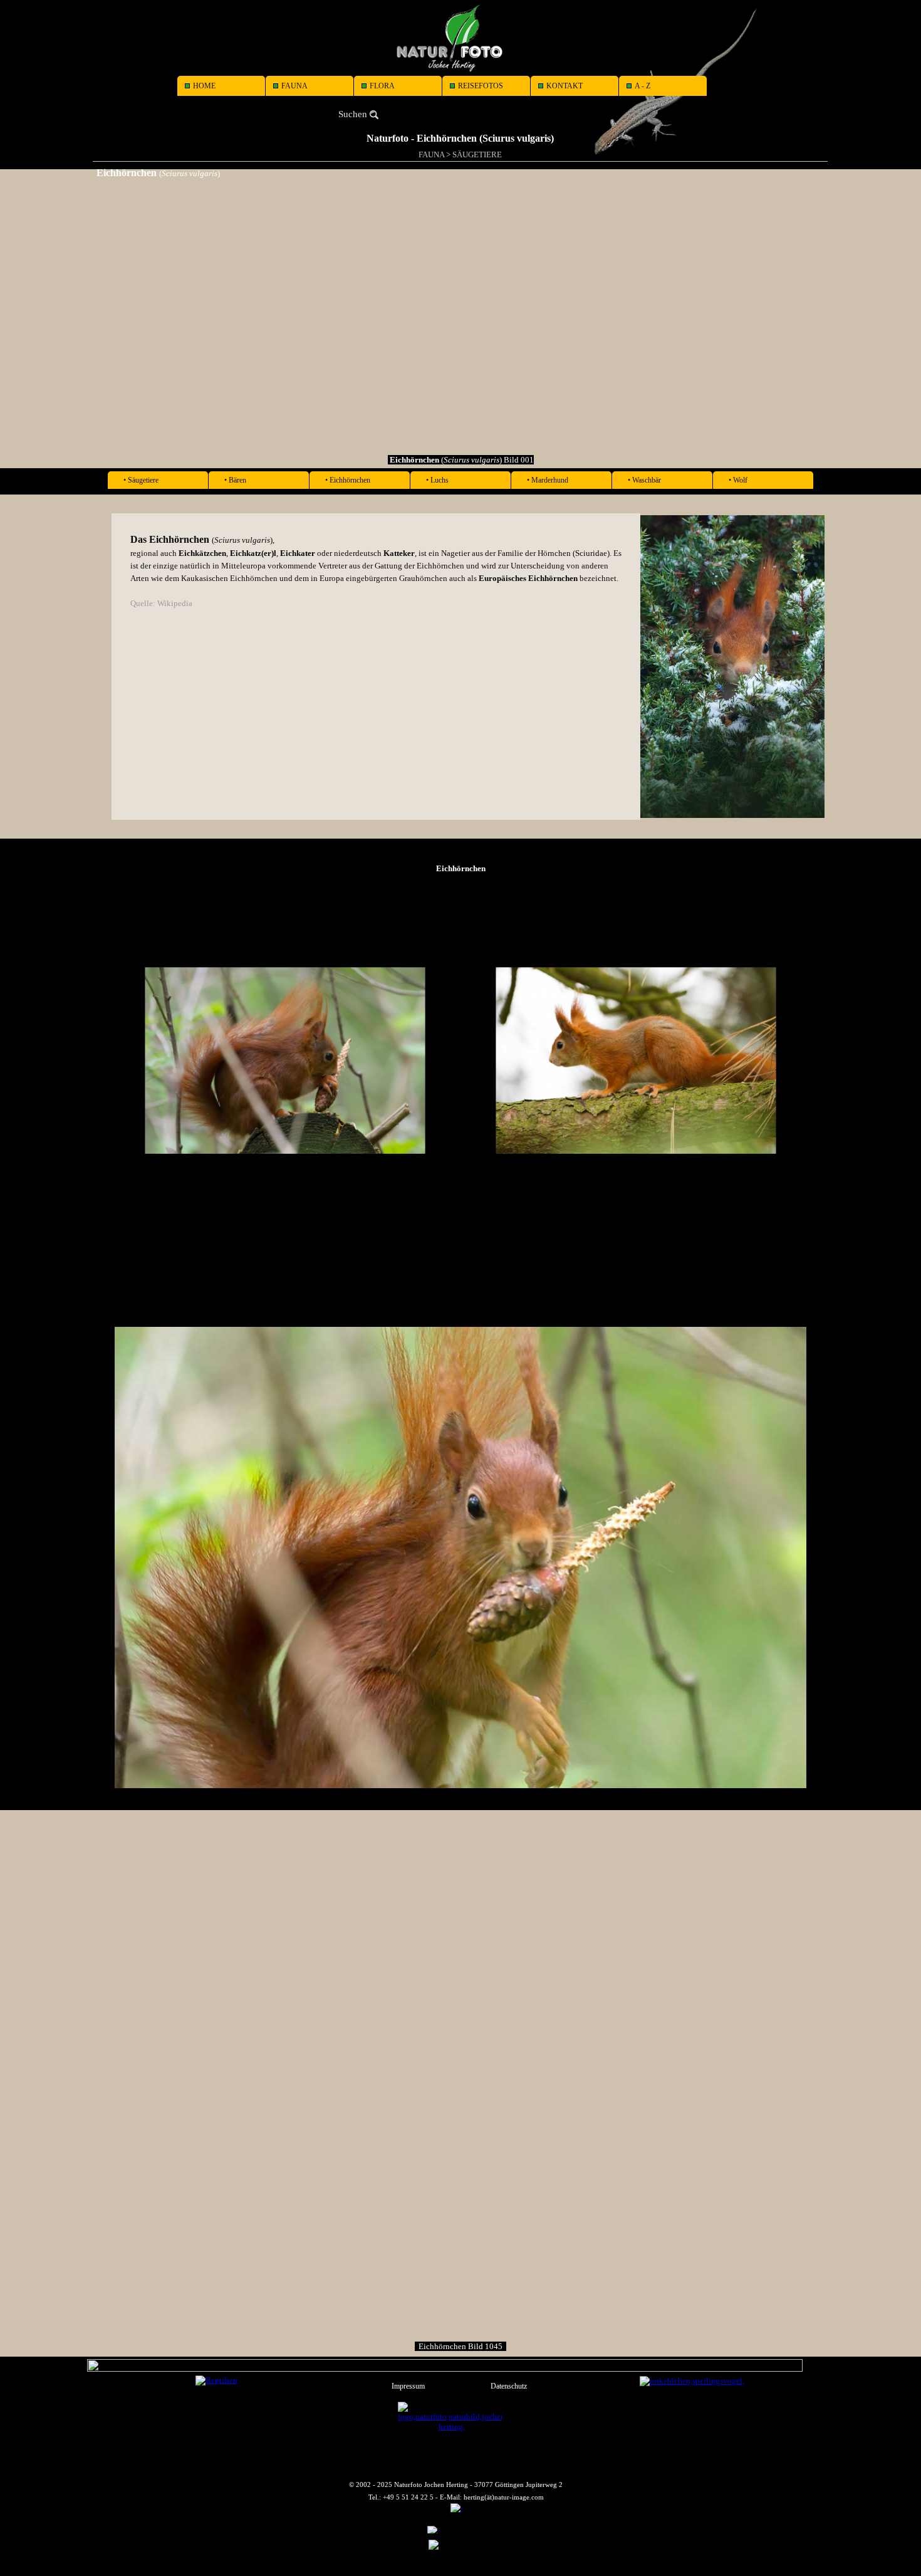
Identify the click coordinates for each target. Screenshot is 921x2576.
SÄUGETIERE (477, 154)
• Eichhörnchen (348, 480)
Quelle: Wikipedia (161, 603)
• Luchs (437, 480)
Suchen (353, 114)
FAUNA (294, 86)
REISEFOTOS (481, 86)
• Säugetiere (141, 480)
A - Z (643, 86)
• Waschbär (644, 480)
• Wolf (738, 480)
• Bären (235, 480)
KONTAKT (565, 86)
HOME (204, 86)
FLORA (382, 86)
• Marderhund (548, 480)
